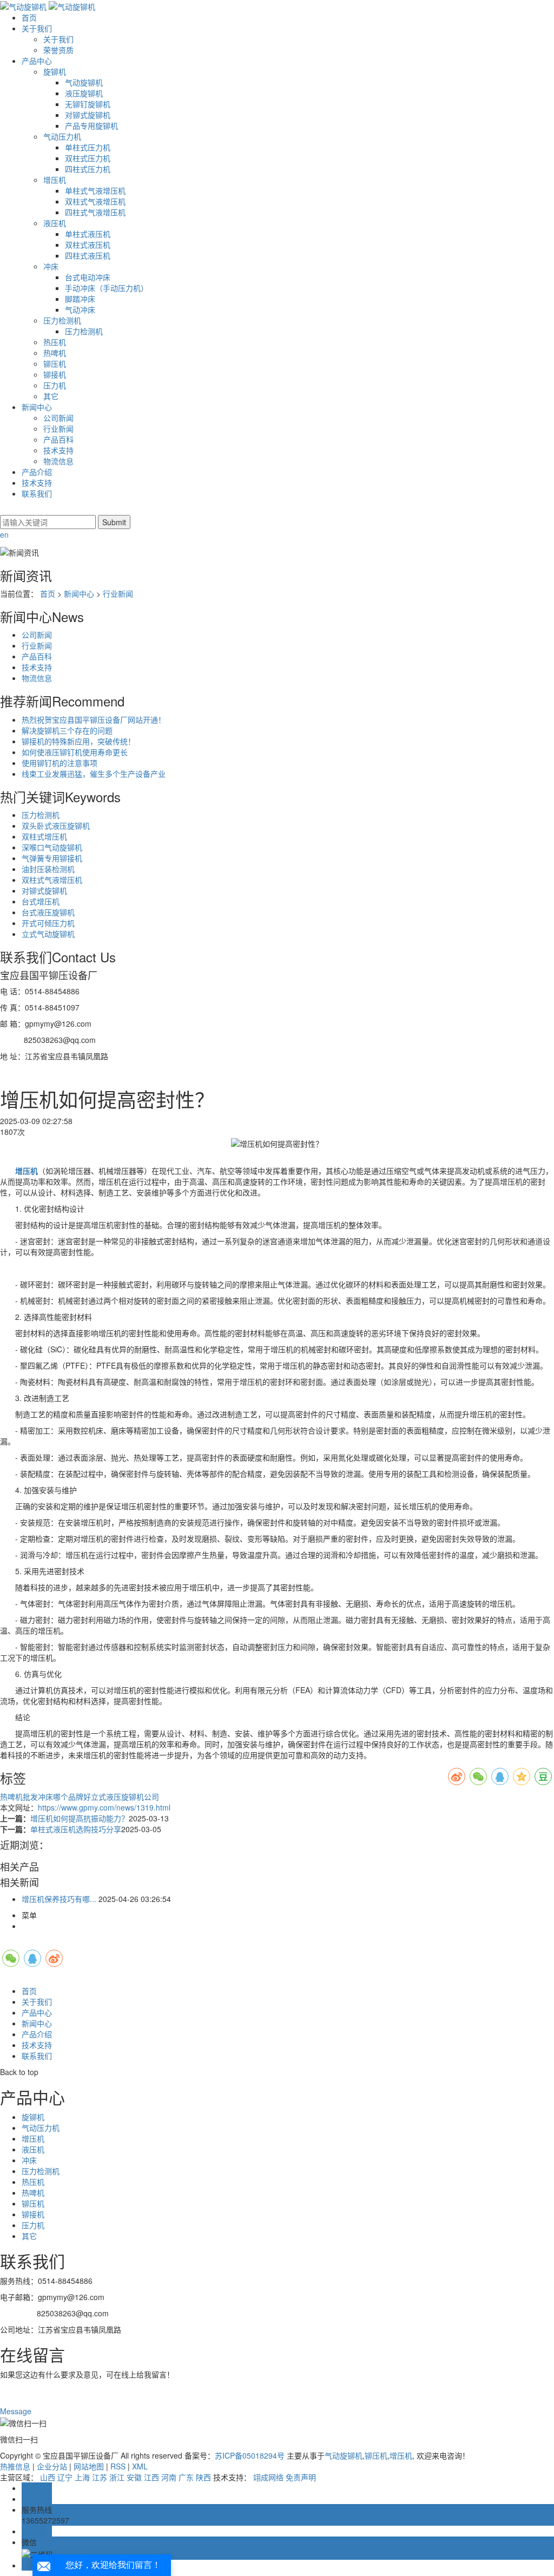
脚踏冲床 (80, 299)
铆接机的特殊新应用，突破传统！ (78, 741)
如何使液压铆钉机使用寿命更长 (75, 752)
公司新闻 (58, 418)
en (4, 534)
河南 (169, 2477)
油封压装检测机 (48, 869)
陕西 (203, 2477)
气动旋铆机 (84, 82)
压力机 (55, 385)
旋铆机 (55, 71)
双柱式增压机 (44, 836)
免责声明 (301, 2477)
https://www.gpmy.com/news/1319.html (104, 1807)
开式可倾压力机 (48, 923)
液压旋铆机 (84, 93)
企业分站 (52, 2466)
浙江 (117, 2477)
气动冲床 (80, 309)
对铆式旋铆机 (88, 115)
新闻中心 (37, 407)
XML (140, 2466)
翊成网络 (268, 2477)
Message (17, 2411)
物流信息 (58, 461)
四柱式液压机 (88, 255)
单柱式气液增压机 (95, 190)
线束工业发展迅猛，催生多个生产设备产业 (94, 774)
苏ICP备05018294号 (250, 2455)
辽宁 (65, 2477)
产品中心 (37, 61)
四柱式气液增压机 (95, 212)
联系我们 (37, 493)
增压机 (55, 180)
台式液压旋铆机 (48, 912)
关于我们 (37, 28)
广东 (186, 2477)
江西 (151, 2477)
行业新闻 (58, 428)
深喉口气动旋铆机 (52, 847)
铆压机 (55, 364)
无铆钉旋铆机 (88, 104)
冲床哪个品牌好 (64, 1796)
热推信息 (15, 2466)
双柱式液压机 (88, 245)
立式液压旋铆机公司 (125, 1796)
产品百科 (58, 439)
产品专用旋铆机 (91, 126)
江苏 (100, 2477)
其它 (51, 396)
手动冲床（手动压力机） (107, 288)
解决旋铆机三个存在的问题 (67, 730)
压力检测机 (62, 320)
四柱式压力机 (88, 169)
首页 (29, 17)
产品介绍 (37, 472)
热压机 (55, 342)
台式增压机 (41, 901)
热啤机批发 (19, 1796)
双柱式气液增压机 (95, 201)
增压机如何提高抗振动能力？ (80, 1818)
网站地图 (89, 2466)
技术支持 (58, 450)
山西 (48, 2477)
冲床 (51, 266)
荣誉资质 (58, 50)
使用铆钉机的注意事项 (60, 763)
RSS (118, 2466)
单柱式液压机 (88, 234)
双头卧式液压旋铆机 (56, 825)
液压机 (55, 223)
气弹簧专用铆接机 (52, 858)
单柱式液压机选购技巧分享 (76, 1829)
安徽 (134, 2477)
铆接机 (55, 374)
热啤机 (55, 353)
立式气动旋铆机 (48, 934)
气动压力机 (62, 136)
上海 (82, 2477)
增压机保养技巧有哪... (59, 1899)
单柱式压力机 (88, 147)
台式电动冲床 (88, 277)
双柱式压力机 (88, 158)
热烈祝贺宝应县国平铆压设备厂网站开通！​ (94, 719)
